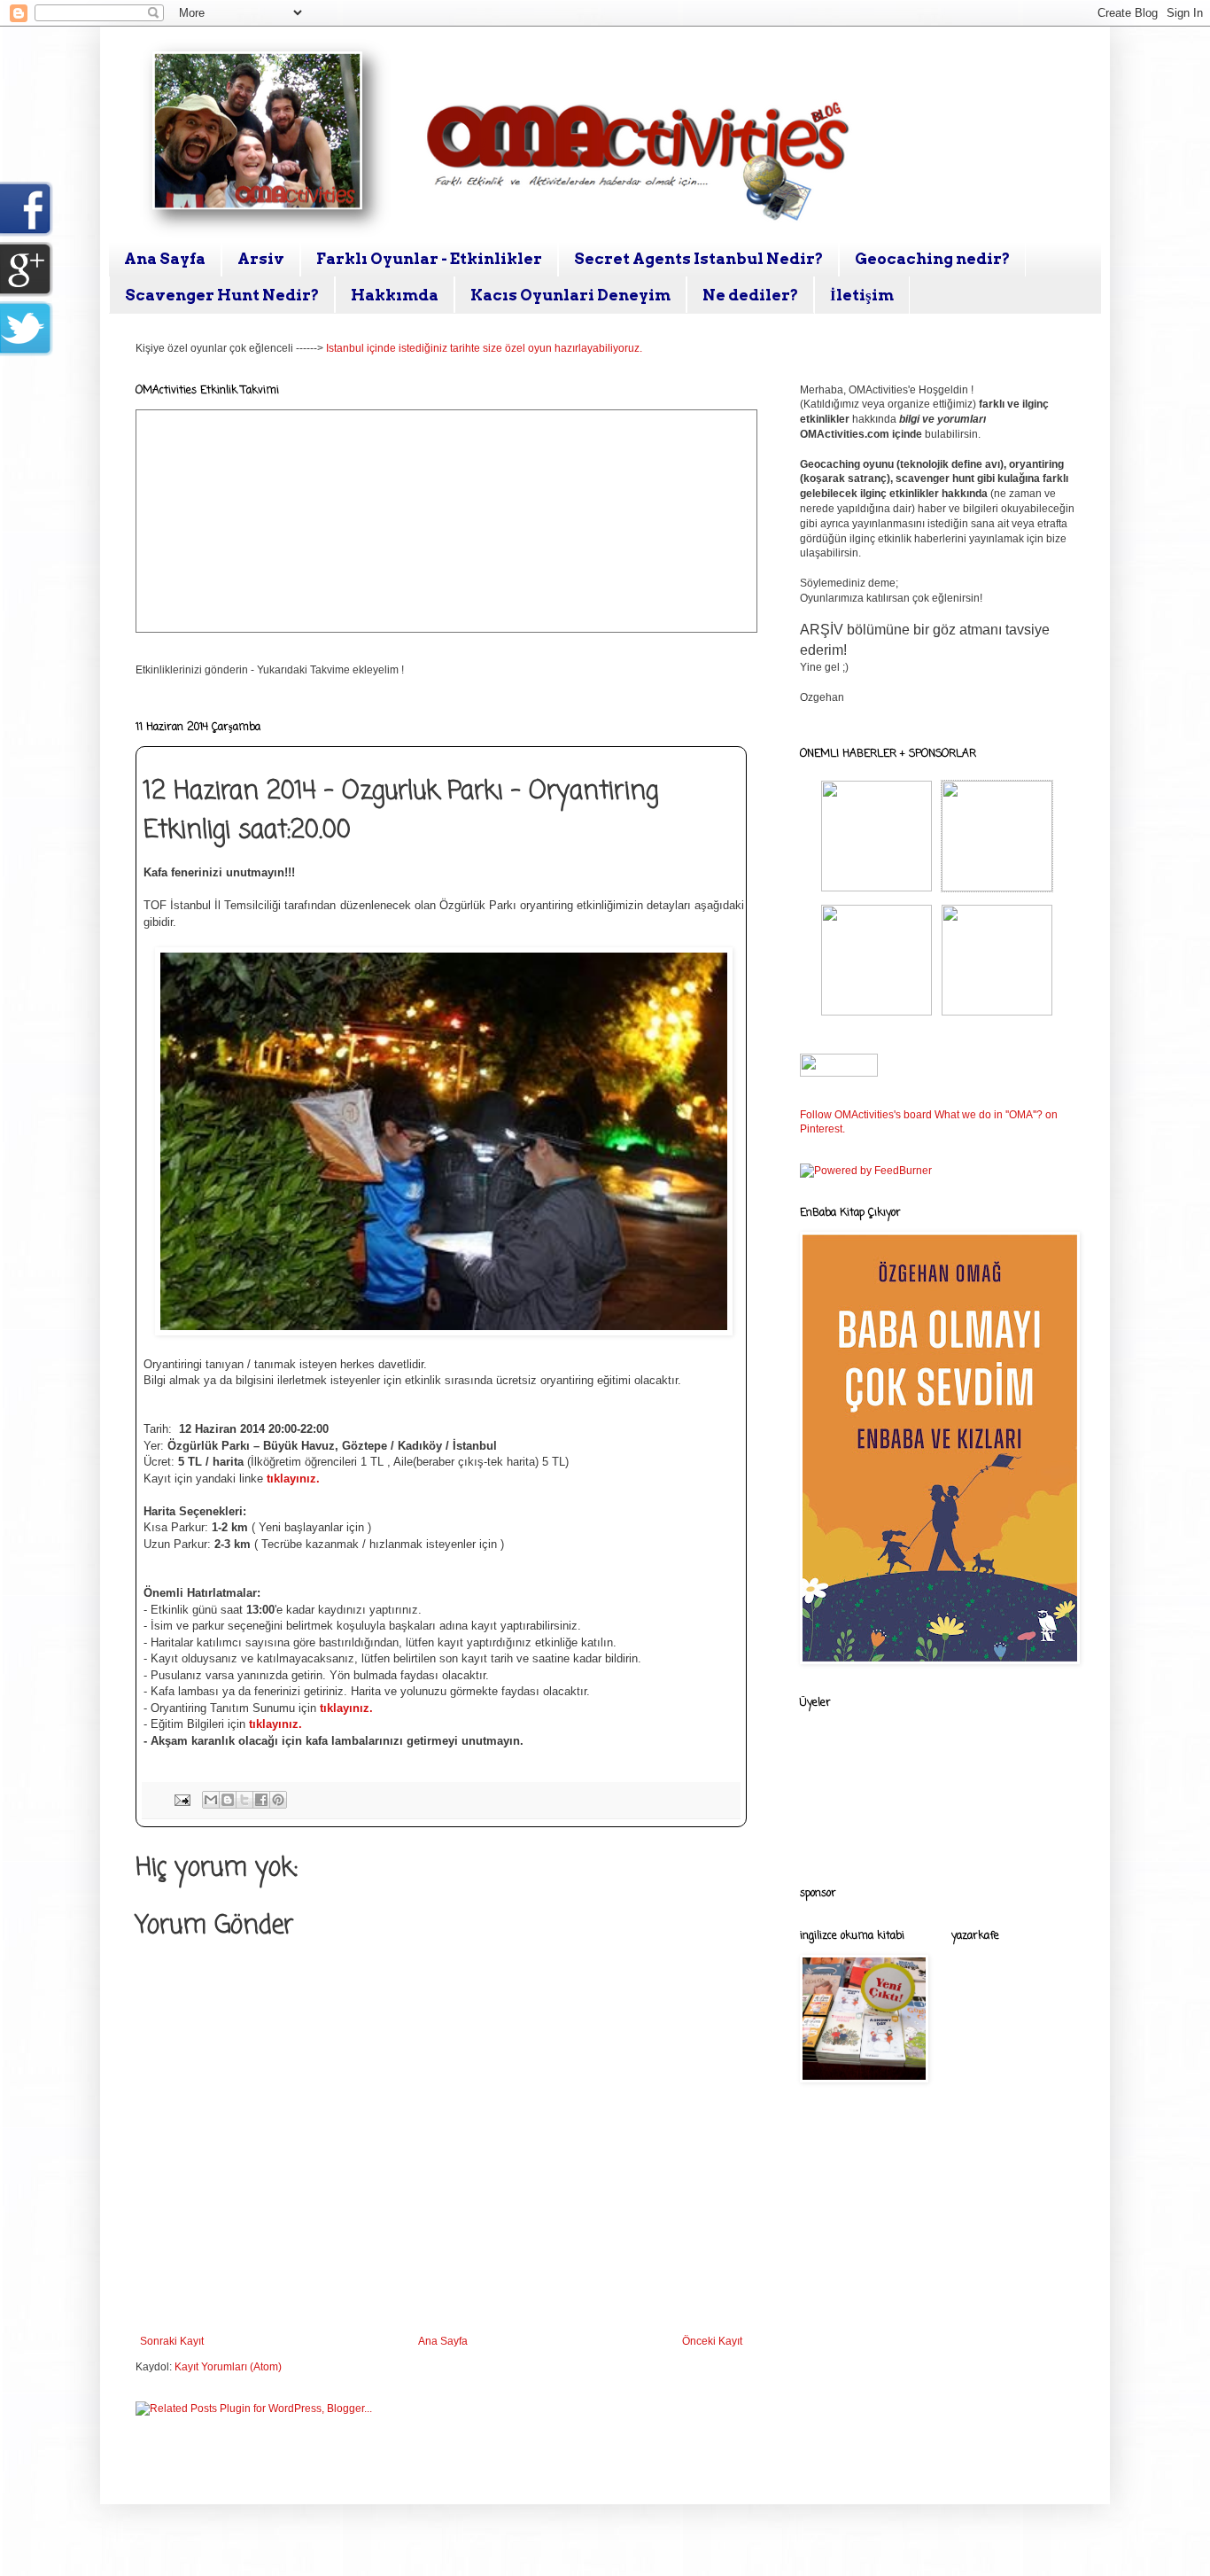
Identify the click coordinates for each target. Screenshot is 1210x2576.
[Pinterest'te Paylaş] (278, 1800)
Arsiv (261, 259)
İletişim (862, 295)
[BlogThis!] (228, 1800)
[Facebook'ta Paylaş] (261, 1800)
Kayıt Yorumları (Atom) (228, 2367)
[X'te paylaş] (244, 1800)
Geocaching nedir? (932, 259)
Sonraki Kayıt (172, 2341)
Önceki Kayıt (712, 2341)
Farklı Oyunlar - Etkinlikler (429, 259)
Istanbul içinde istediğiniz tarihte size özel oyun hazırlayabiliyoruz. (484, 348)
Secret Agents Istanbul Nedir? (698, 259)
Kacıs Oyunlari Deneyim (570, 295)
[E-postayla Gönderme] (182, 1799)
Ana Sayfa (165, 259)
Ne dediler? (750, 295)
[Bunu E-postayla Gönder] (211, 1800)
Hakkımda (395, 295)
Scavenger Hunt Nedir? (222, 295)
